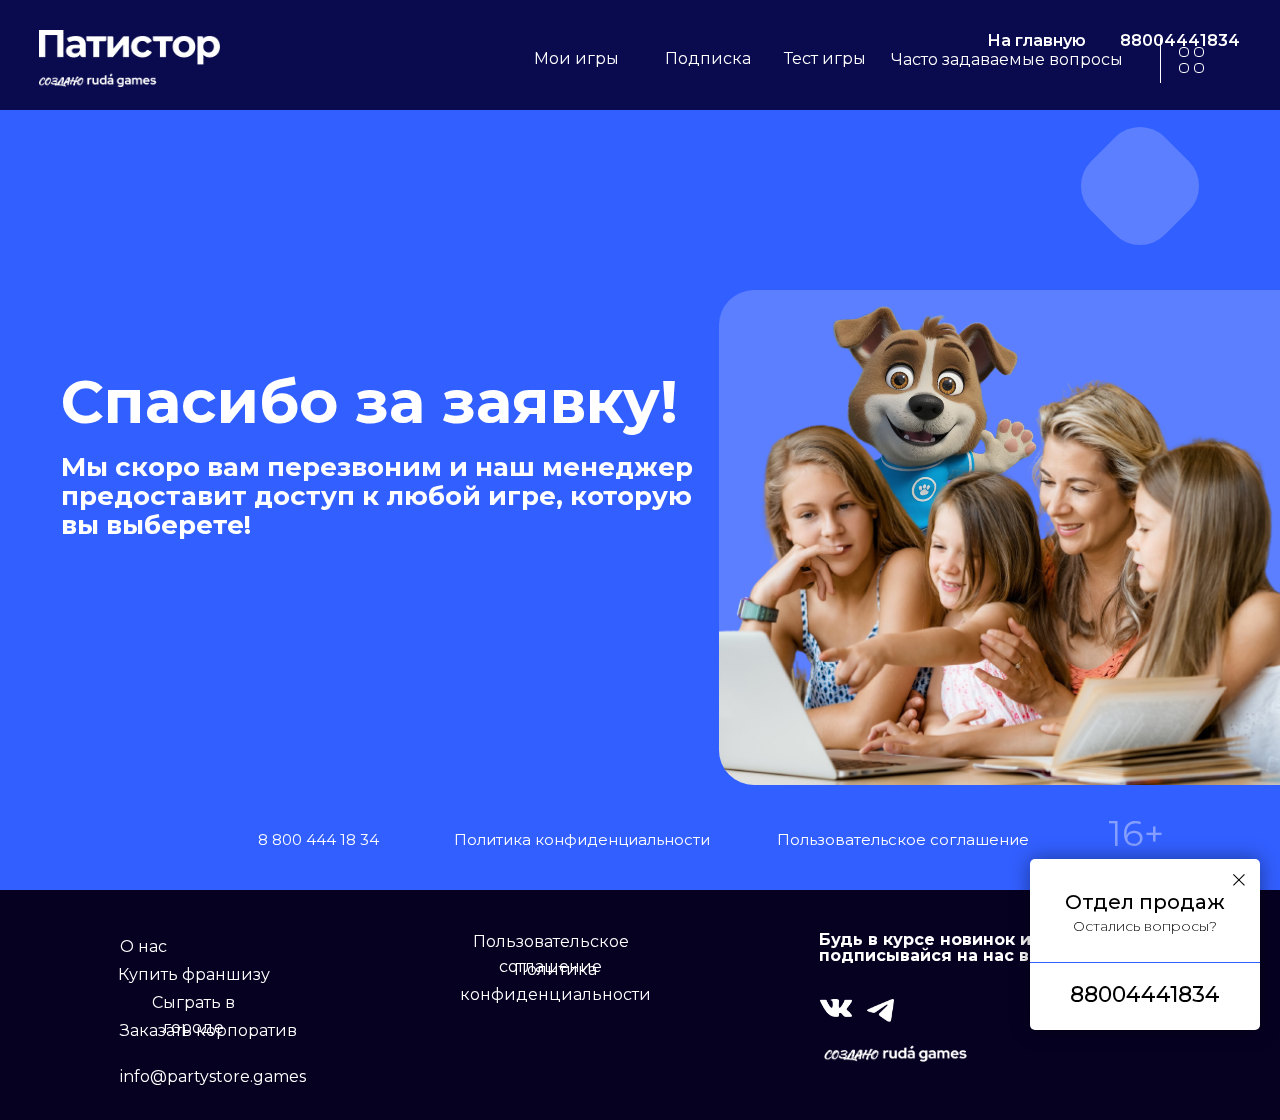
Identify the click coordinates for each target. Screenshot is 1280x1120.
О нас (143, 946)
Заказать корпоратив (208, 1030)
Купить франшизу (194, 974)
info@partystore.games (213, 1076)
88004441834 (1180, 40)
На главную (1036, 40)
